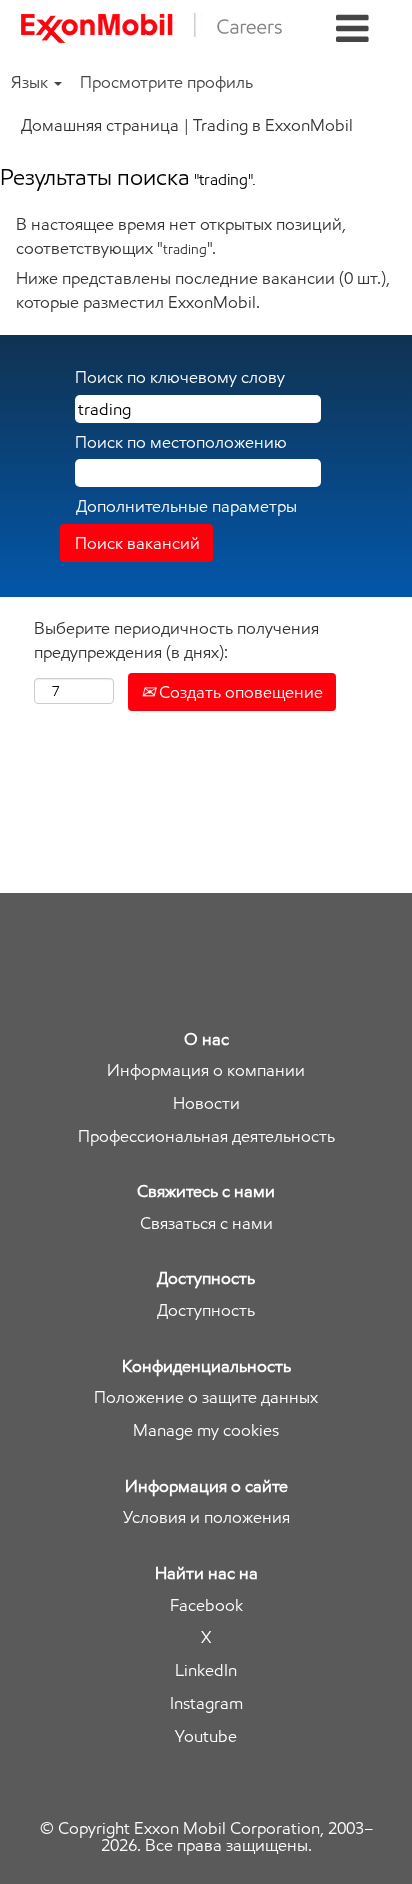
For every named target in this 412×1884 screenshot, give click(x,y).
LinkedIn (206, 1670)
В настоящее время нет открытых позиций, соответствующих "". (181, 236)
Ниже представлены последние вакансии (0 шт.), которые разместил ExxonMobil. (203, 290)
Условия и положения (206, 1517)
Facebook (206, 1605)
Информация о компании (206, 1070)
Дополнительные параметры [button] (186, 506)
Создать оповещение (239, 692)
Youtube (206, 1736)
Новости (206, 1103)
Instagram (206, 1703)
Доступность (206, 1310)
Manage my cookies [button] (206, 1430)
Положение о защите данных (206, 1397)
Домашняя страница (100, 125)
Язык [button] (31, 82)
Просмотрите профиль (166, 82)
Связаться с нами (206, 1223)
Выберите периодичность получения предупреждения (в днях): (176, 640)
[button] (352, 29)
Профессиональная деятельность (206, 1136)
